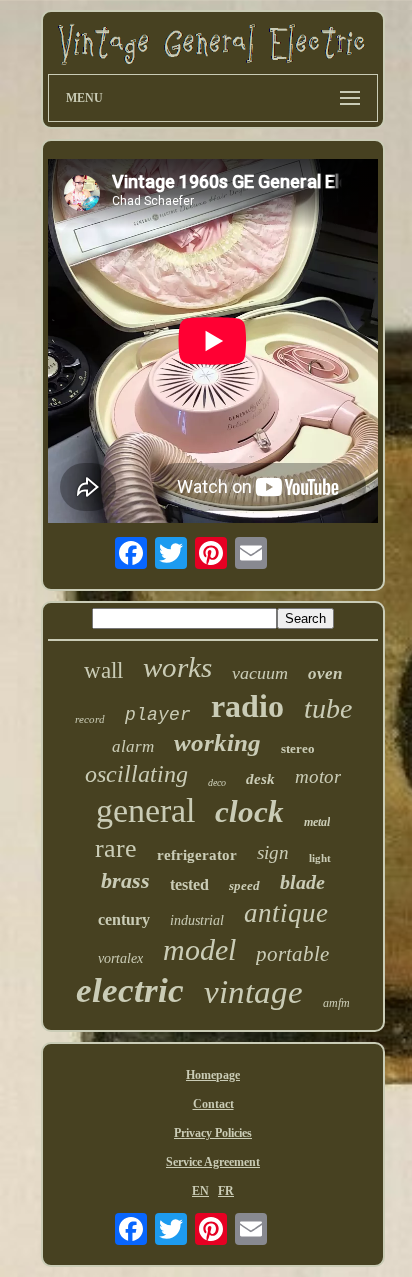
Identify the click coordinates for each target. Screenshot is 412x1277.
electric (130, 990)
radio (247, 706)
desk (260, 779)
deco (217, 782)
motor (318, 776)
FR (226, 1191)
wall (103, 670)
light (320, 858)
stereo (298, 748)
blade (302, 882)
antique (286, 913)
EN (200, 1191)
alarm (133, 746)
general (145, 810)
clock (249, 811)
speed (244, 885)
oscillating (136, 774)
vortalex (120, 958)
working (217, 742)
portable (292, 954)
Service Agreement (213, 1162)
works (177, 667)
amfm (336, 1003)
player (158, 715)
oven (325, 673)
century (124, 919)
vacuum (260, 673)
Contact (213, 1104)
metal (317, 822)
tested (189, 884)
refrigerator (197, 855)
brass (125, 880)
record (90, 719)
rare (116, 848)
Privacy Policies (213, 1133)
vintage (253, 992)
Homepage (213, 1075)
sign (273, 852)
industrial (197, 920)
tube (328, 708)
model (199, 949)
